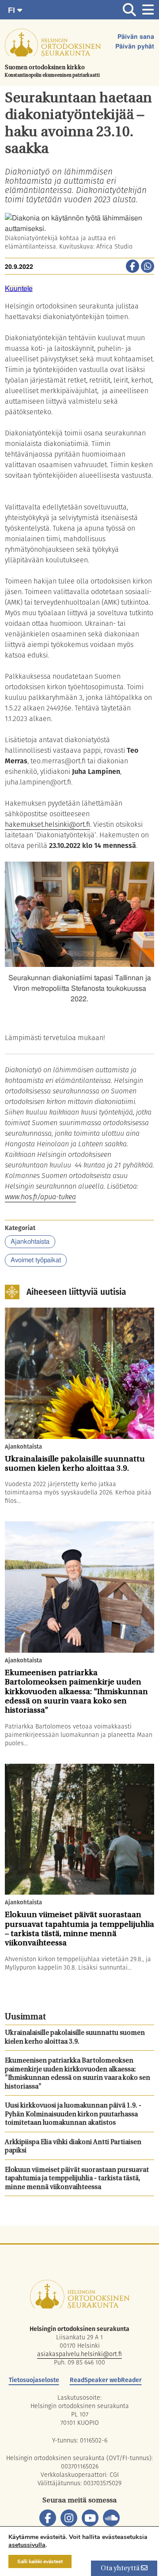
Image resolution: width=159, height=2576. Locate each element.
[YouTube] (90, 2518)
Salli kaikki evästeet (40, 2561)
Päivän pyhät (135, 47)
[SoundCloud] (111, 2518)
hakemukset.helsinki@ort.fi (47, 824)
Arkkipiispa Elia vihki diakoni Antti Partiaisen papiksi (73, 2147)
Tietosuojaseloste (34, 2380)
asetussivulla (27, 2545)
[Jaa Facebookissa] (132, 267)
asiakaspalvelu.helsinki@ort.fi (79, 2354)
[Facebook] (48, 2518)
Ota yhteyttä (121, 2569)
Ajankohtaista (30, 1242)
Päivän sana (136, 37)
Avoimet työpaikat (36, 1260)
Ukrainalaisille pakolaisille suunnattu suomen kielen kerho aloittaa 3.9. (75, 2038)
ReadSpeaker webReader (106, 2380)
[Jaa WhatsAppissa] (148, 267)
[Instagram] (69, 2518)
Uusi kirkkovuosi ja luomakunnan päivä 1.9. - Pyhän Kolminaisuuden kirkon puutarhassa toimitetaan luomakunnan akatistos (73, 2115)
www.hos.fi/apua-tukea (40, 1197)
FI (13, 10)
